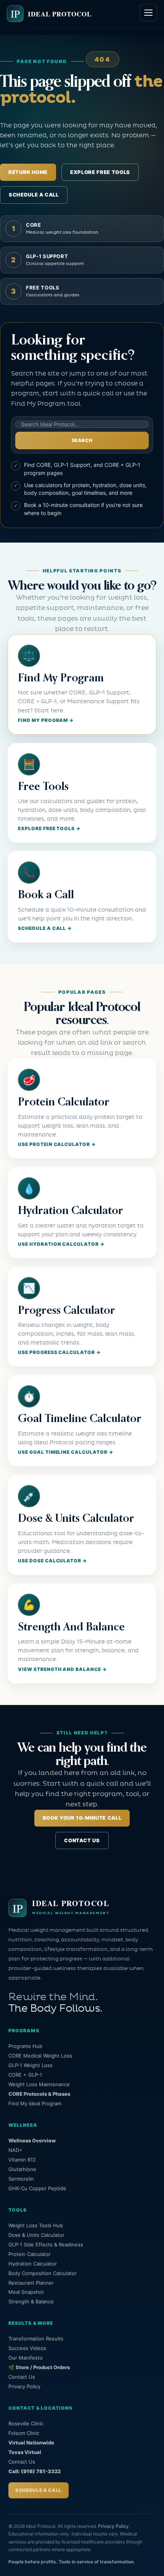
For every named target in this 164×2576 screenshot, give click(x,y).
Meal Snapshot (26, 2292)
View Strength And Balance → (62, 1669)
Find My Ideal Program (35, 2103)
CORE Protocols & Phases (39, 2094)
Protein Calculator (30, 2254)
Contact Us (82, 1840)
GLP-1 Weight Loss (31, 2065)
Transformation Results (36, 2339)
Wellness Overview (32, 2140)
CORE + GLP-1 (25, 2075)
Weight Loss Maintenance (39, 2084)
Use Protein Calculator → (57, 1144)
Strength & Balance (31, 2301)
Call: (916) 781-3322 (35, 2471)
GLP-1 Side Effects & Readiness (46, 2244)
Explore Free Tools (100, 172)
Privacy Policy (24, 2386)
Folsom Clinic (24, 2433)
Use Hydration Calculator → (61, 1244)
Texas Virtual (25, 2452)
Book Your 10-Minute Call (82, 1818)
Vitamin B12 (22, 2160)
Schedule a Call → (45, 928)
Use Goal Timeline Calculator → (66, 1452)
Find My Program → (46, 720)
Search (82, 440)
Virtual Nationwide (31, 2443)
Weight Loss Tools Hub (36, 2225)
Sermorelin (21, 2179)
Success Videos (27, 2348)
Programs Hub (25, 2046)
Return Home (28, 172)
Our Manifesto (26, 2358)
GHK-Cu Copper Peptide (37, 2188)
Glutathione (22, 2169)
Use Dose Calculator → (52, 1561)
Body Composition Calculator (43, 2273)
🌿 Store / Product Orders (39, 2367)
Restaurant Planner (31, 2283)
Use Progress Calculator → (59, 1352)
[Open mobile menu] (148, 13)
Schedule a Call (34, 195)
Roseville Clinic (26, 2423)
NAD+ (15, 2150)
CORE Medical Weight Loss (40, 2056)
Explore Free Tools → (49, 828)
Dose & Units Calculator (36, 2235)
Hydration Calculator (33, 2264)
